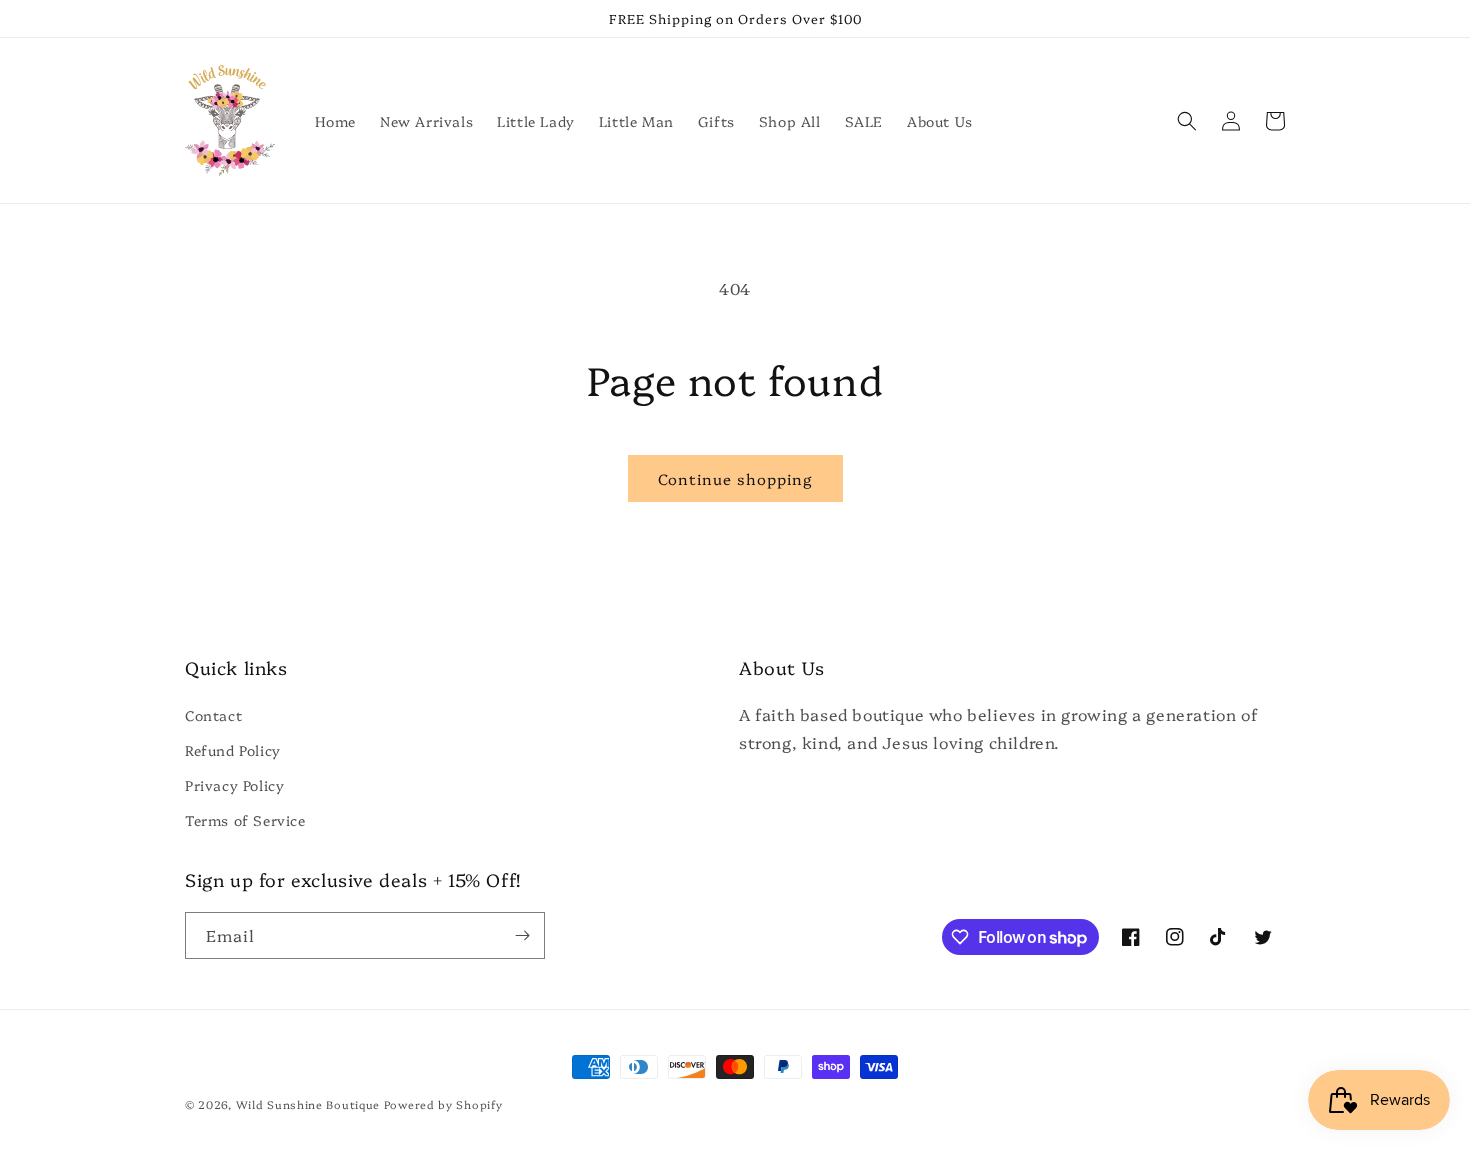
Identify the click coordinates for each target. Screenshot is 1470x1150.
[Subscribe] (522, 935)
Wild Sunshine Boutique (308, 1104)
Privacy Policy (234, 785)
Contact (213, 715)
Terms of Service (245, 820)
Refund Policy (233, 750)
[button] (1187, 121)
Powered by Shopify (443, 1104)
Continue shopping (735, 478)
